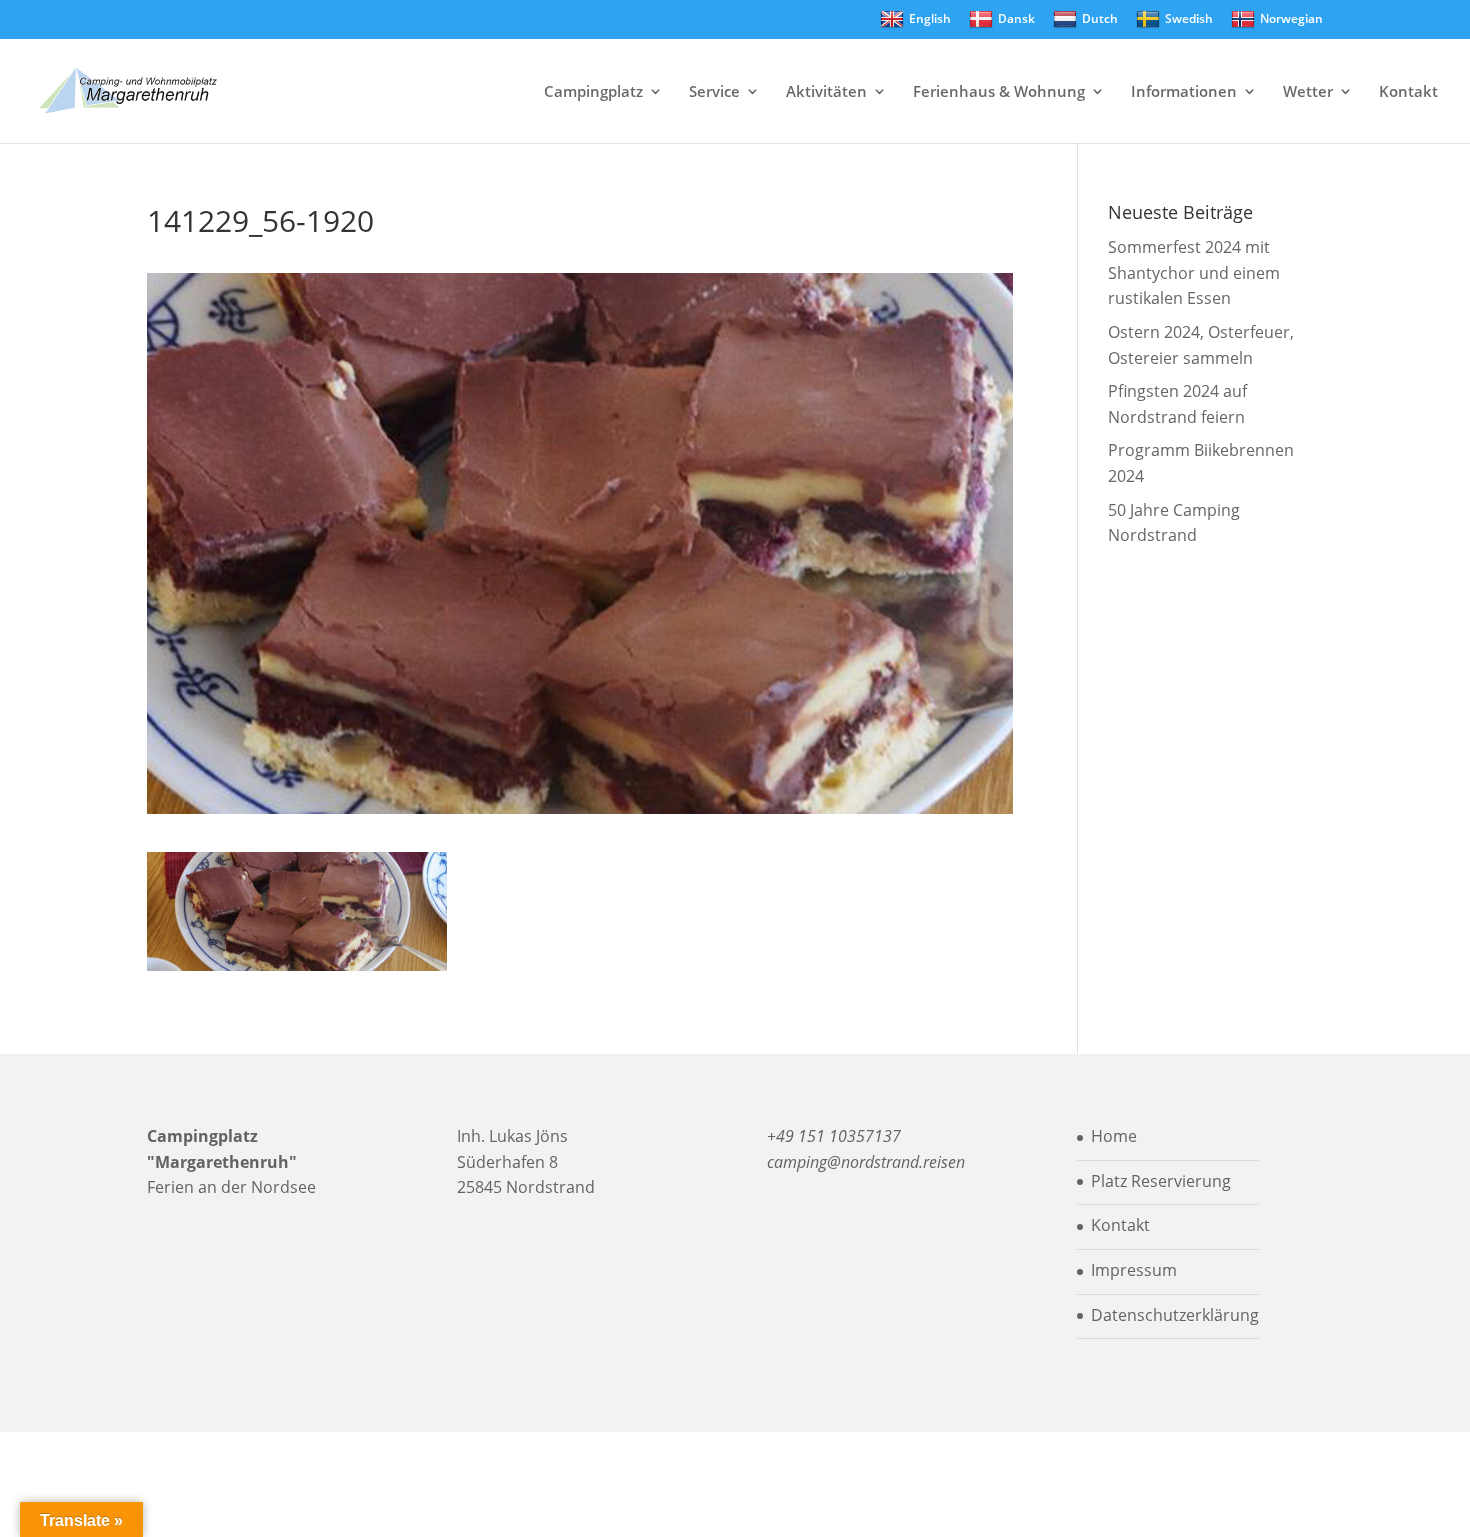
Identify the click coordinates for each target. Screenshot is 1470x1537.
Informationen (1184, 92)
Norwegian (1291, 18)
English (930, 18)
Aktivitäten (826, 92)
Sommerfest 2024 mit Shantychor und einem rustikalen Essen (1194, 272)
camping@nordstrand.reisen (866, 1162)
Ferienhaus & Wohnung (999, 92)
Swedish (1189, 18)
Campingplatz (593, 92)
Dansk (1016, 18)
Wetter (1308, 92)
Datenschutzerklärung (1175, 1315)
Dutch (1100, 18)
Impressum (1134, 1270)
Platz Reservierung (1161, 1181)
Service (714, 92)
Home (1114, 1136)
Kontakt (1408, 92)
